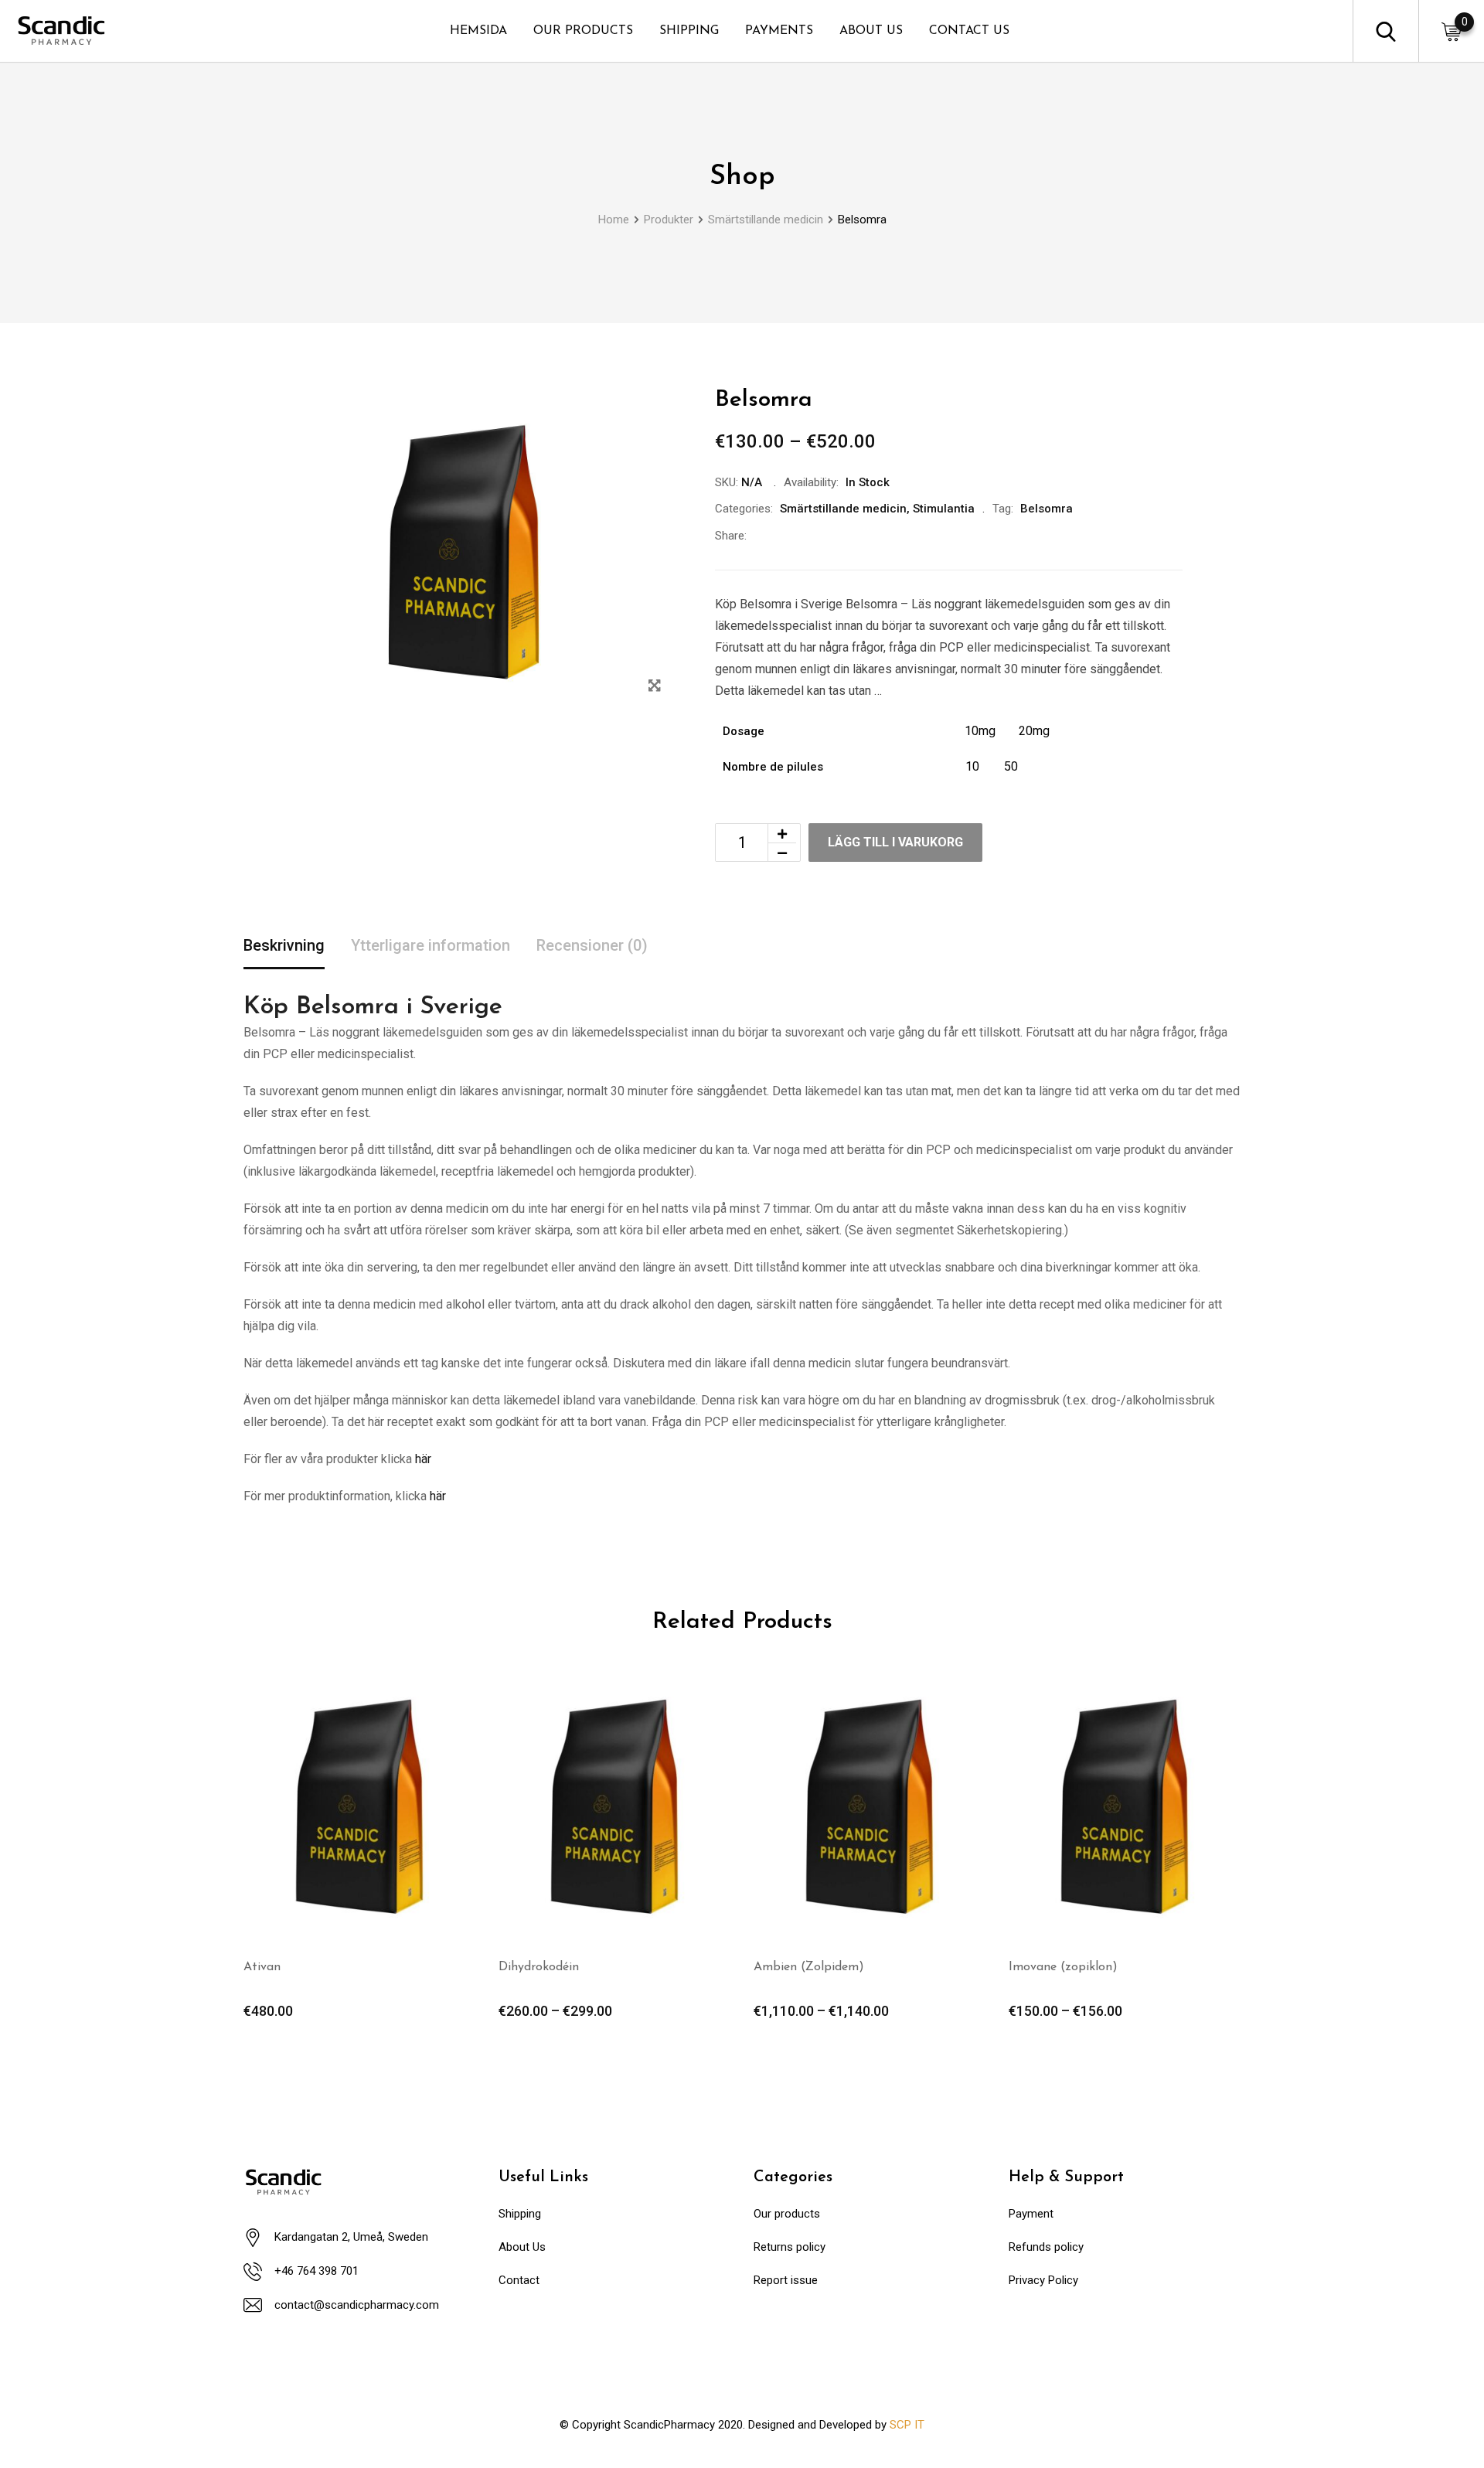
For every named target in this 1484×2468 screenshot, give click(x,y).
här (423, 1459)
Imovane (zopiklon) (1063, 1967)
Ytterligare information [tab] (431, 945)
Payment (1031, 2214)
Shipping (520, 2214)
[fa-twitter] (795, 536)
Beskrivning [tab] (284, 945)
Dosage (744, 731)
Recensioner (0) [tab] (592, 945)
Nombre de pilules (773, 767)
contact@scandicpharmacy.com (357, 2305)
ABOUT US (871, 31)
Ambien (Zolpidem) (809, 1967)
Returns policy (790, 2247)
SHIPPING (689, 31)
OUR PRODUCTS (583, 31)
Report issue (786, 2280)
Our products (787, 2214)
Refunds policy (1046, 2247)
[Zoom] (654, 686)
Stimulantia (944, 509)
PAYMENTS (779, 31)
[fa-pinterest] (865, 536)
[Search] (1386, 31)
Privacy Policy (1043, 2280)
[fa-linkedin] (830, 536)
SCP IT (907, 2425)
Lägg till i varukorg (895, 842)
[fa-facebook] (760, 536)
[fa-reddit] (899, 536)
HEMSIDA (478, 31)
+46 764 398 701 (317, 2271)
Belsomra (1047, 509)
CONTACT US (969, 31)
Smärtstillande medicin (843, 509)
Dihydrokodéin (539, 1967)
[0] (1452, 31)
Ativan (262, 1967)
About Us (522, 2247)
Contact (519, 2280)
